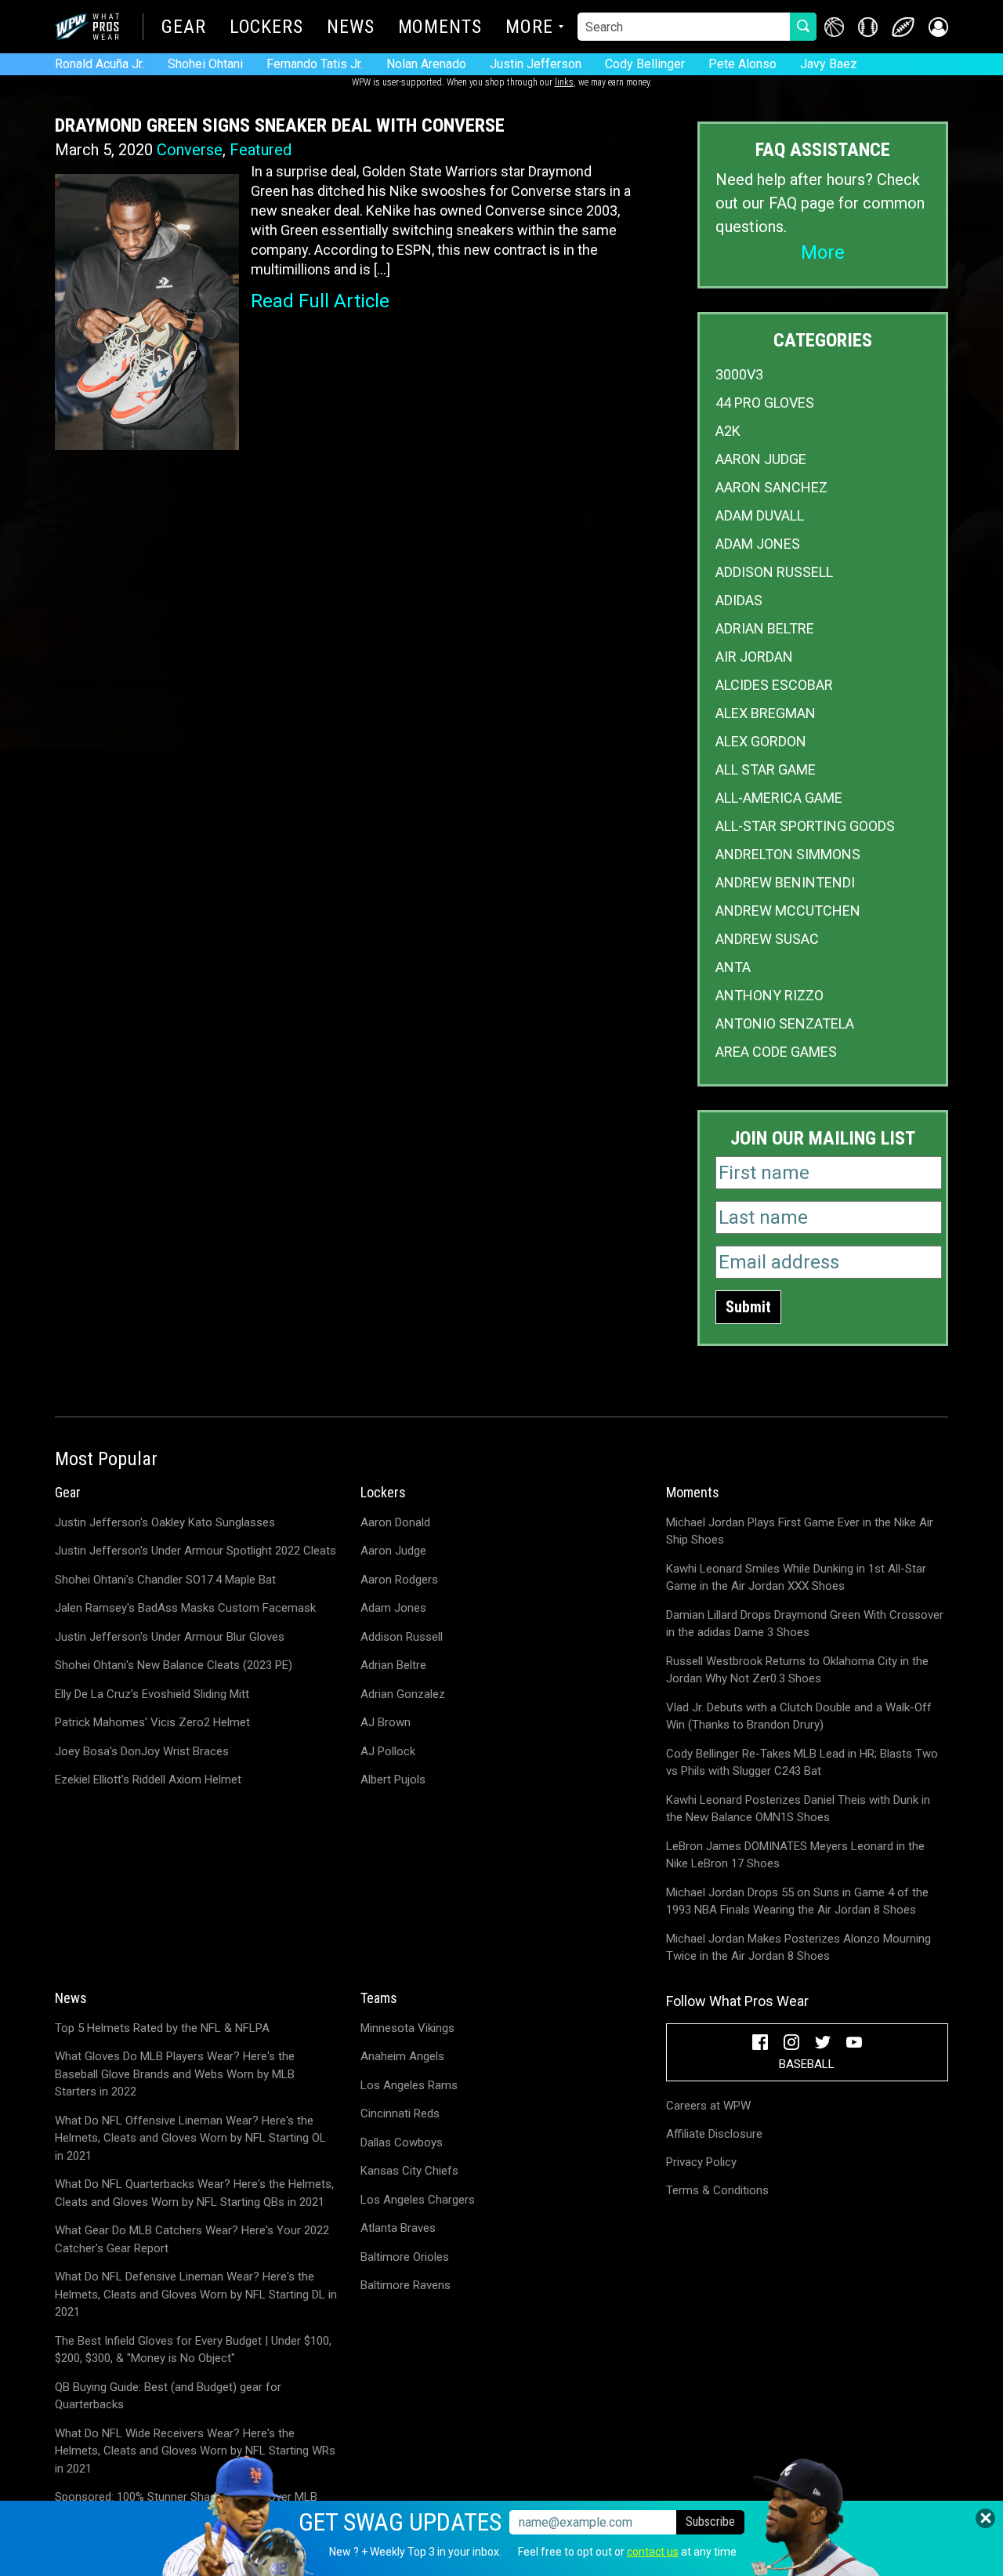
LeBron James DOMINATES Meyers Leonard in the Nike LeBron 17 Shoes (795, 1855)
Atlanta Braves (398, 2228)
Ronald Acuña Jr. (100, 64)
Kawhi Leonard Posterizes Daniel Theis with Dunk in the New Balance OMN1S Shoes (798, 1809)
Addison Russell (774, 572)
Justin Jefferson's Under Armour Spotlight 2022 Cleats (196, 1551)
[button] (938, 27)
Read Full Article (320, 301)
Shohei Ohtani (205, 64)
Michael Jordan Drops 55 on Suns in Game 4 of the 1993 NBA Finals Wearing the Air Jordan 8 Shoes (797, 1901)
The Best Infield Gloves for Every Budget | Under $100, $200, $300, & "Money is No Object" (193, 2350)
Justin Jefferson (536, 64)
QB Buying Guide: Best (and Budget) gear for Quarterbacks (168, 2396)
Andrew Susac (767, 939)
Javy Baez (829, 64)
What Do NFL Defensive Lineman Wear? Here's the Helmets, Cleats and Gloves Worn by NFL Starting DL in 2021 (196, 2294)
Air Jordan (754, 657)
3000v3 (739, 374)
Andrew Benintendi (785, 882)
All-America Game (779, 798)
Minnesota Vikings (407, 2028)
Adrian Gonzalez (403, 1694)
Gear (184, 28)
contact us (653, 2552)
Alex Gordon (761, 741)
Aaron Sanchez (771, 487)
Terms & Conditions (717, 2190)
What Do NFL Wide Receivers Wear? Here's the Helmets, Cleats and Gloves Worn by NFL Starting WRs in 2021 (195, 2451)
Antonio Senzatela (785, 1023)
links (564, 82)
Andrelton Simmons (788, 854)
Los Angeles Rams (409, 2085)
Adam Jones (393, 1608)
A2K (728, 431)
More (529, 28)
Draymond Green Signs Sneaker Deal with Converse (280, 125)
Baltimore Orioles (405, 2257)
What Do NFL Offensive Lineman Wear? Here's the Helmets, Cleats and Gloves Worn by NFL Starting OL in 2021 (190, 2138)
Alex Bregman (766, 713)
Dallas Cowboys (402, 2142)
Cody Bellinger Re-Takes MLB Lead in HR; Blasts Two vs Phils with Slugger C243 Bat (802, 1763)
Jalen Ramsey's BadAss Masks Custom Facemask (185, 1608)
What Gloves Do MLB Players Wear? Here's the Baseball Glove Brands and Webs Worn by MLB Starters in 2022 (175, 2074)
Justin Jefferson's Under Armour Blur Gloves (170, 1637)
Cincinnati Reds (400, 2113)
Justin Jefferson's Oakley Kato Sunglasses (165, 1522)
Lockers (266, 28)
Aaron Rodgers (399, 1580)
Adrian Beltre (765, 628)
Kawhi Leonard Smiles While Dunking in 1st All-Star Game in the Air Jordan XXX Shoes (796, 1578)
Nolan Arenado (426, 64)
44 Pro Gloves (765, 403)
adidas (739, 600)
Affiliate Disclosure (714, 2134)
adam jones (758, 544)
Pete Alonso (742, 64)
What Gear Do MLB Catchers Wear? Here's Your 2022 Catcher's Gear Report (192, 2239)
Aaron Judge (761, 459)
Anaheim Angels (402, 2056)
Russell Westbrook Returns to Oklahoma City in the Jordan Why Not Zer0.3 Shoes (797, 1670)
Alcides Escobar (774, 685)
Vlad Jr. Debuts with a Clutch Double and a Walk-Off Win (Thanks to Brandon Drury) (799, 1716)
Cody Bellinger (645, 64)
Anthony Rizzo (769, 995)
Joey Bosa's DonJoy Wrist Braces (142, 1751)
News (351, 28)
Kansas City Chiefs (409, 2171)
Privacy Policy (701, 2162)
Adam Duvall (760, 515)
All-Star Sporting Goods (805, 826)
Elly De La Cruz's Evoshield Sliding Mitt (152, 1694)
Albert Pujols (393, 1780)
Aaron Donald (395, 1522)
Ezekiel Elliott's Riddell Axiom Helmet (148, 1780)
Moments (440, 28)
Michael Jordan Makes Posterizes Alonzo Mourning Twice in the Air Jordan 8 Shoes (798, 1948)
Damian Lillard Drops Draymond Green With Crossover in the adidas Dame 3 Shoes (805, 1624)
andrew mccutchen (788, 911)
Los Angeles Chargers (418, 2200)
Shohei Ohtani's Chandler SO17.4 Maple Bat (165, 1580)
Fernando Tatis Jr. (315, 64)
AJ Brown (386, 1722)
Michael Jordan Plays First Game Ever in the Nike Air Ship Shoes (800, 1531)
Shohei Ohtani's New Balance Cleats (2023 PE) (174, 1665)
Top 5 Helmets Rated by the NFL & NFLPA (162, 2028)
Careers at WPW (708, 2106)
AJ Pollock (388, 1751)
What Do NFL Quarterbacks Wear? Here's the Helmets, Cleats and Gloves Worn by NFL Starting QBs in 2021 (194, 2193)
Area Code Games (776, 1052)
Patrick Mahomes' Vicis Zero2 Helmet (152, 1722)
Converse (190, 150)
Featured (261, 150)
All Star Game (766, 769)
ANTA (733, 967)
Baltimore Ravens (406, 2285)
